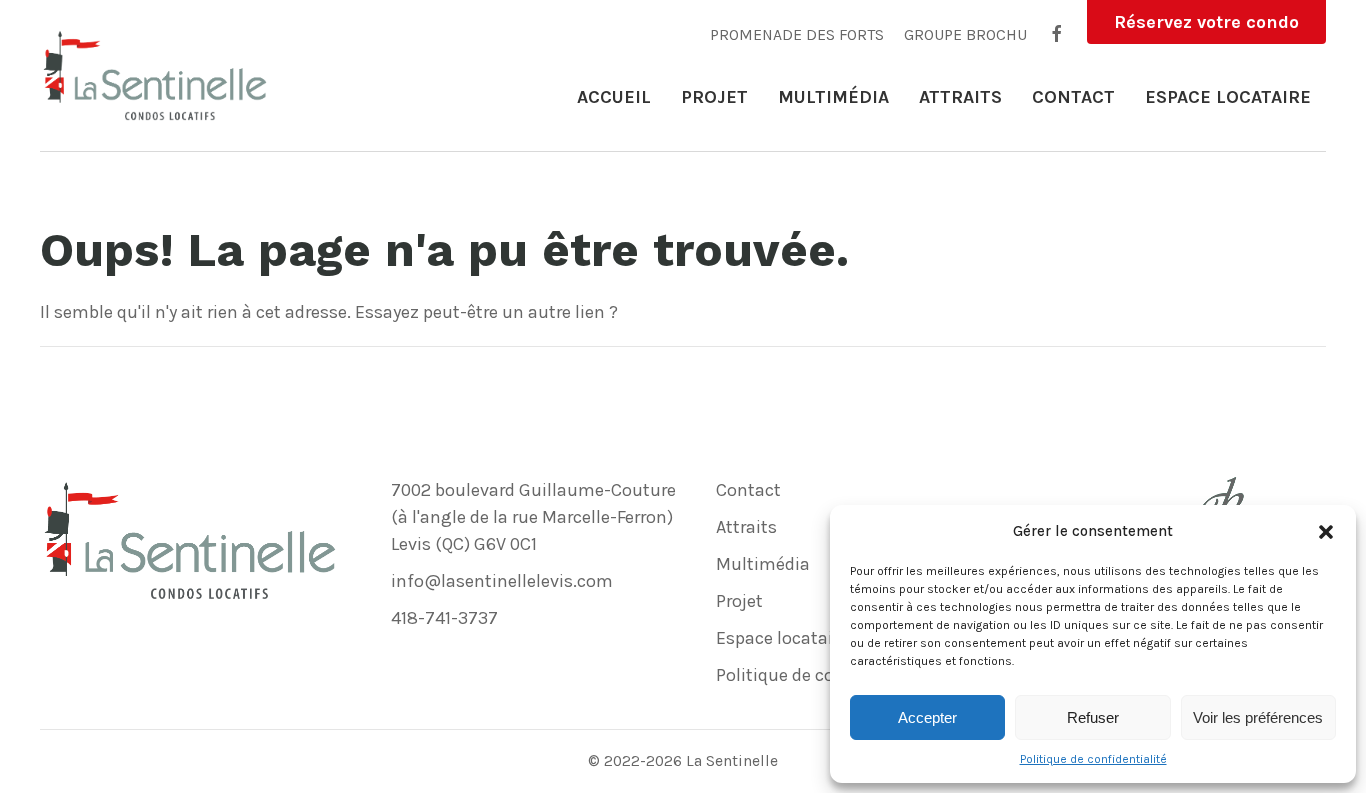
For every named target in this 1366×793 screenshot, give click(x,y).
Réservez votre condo (1206, 22)
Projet (714, 97)
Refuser (1093, 717)
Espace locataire (1228, 97)
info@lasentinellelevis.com (502, 581)
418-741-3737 (444, 618)
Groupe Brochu (965, 36)
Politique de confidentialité (1093, 759)
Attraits (960, 97)
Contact (1073, 97)
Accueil (614, 97)
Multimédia (833, 97)
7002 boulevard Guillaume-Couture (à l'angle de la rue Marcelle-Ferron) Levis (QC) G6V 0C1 (533, 517)
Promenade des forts (797, 36)
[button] (1326, 531)
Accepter (927, 717)
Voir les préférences (1258, 717)
